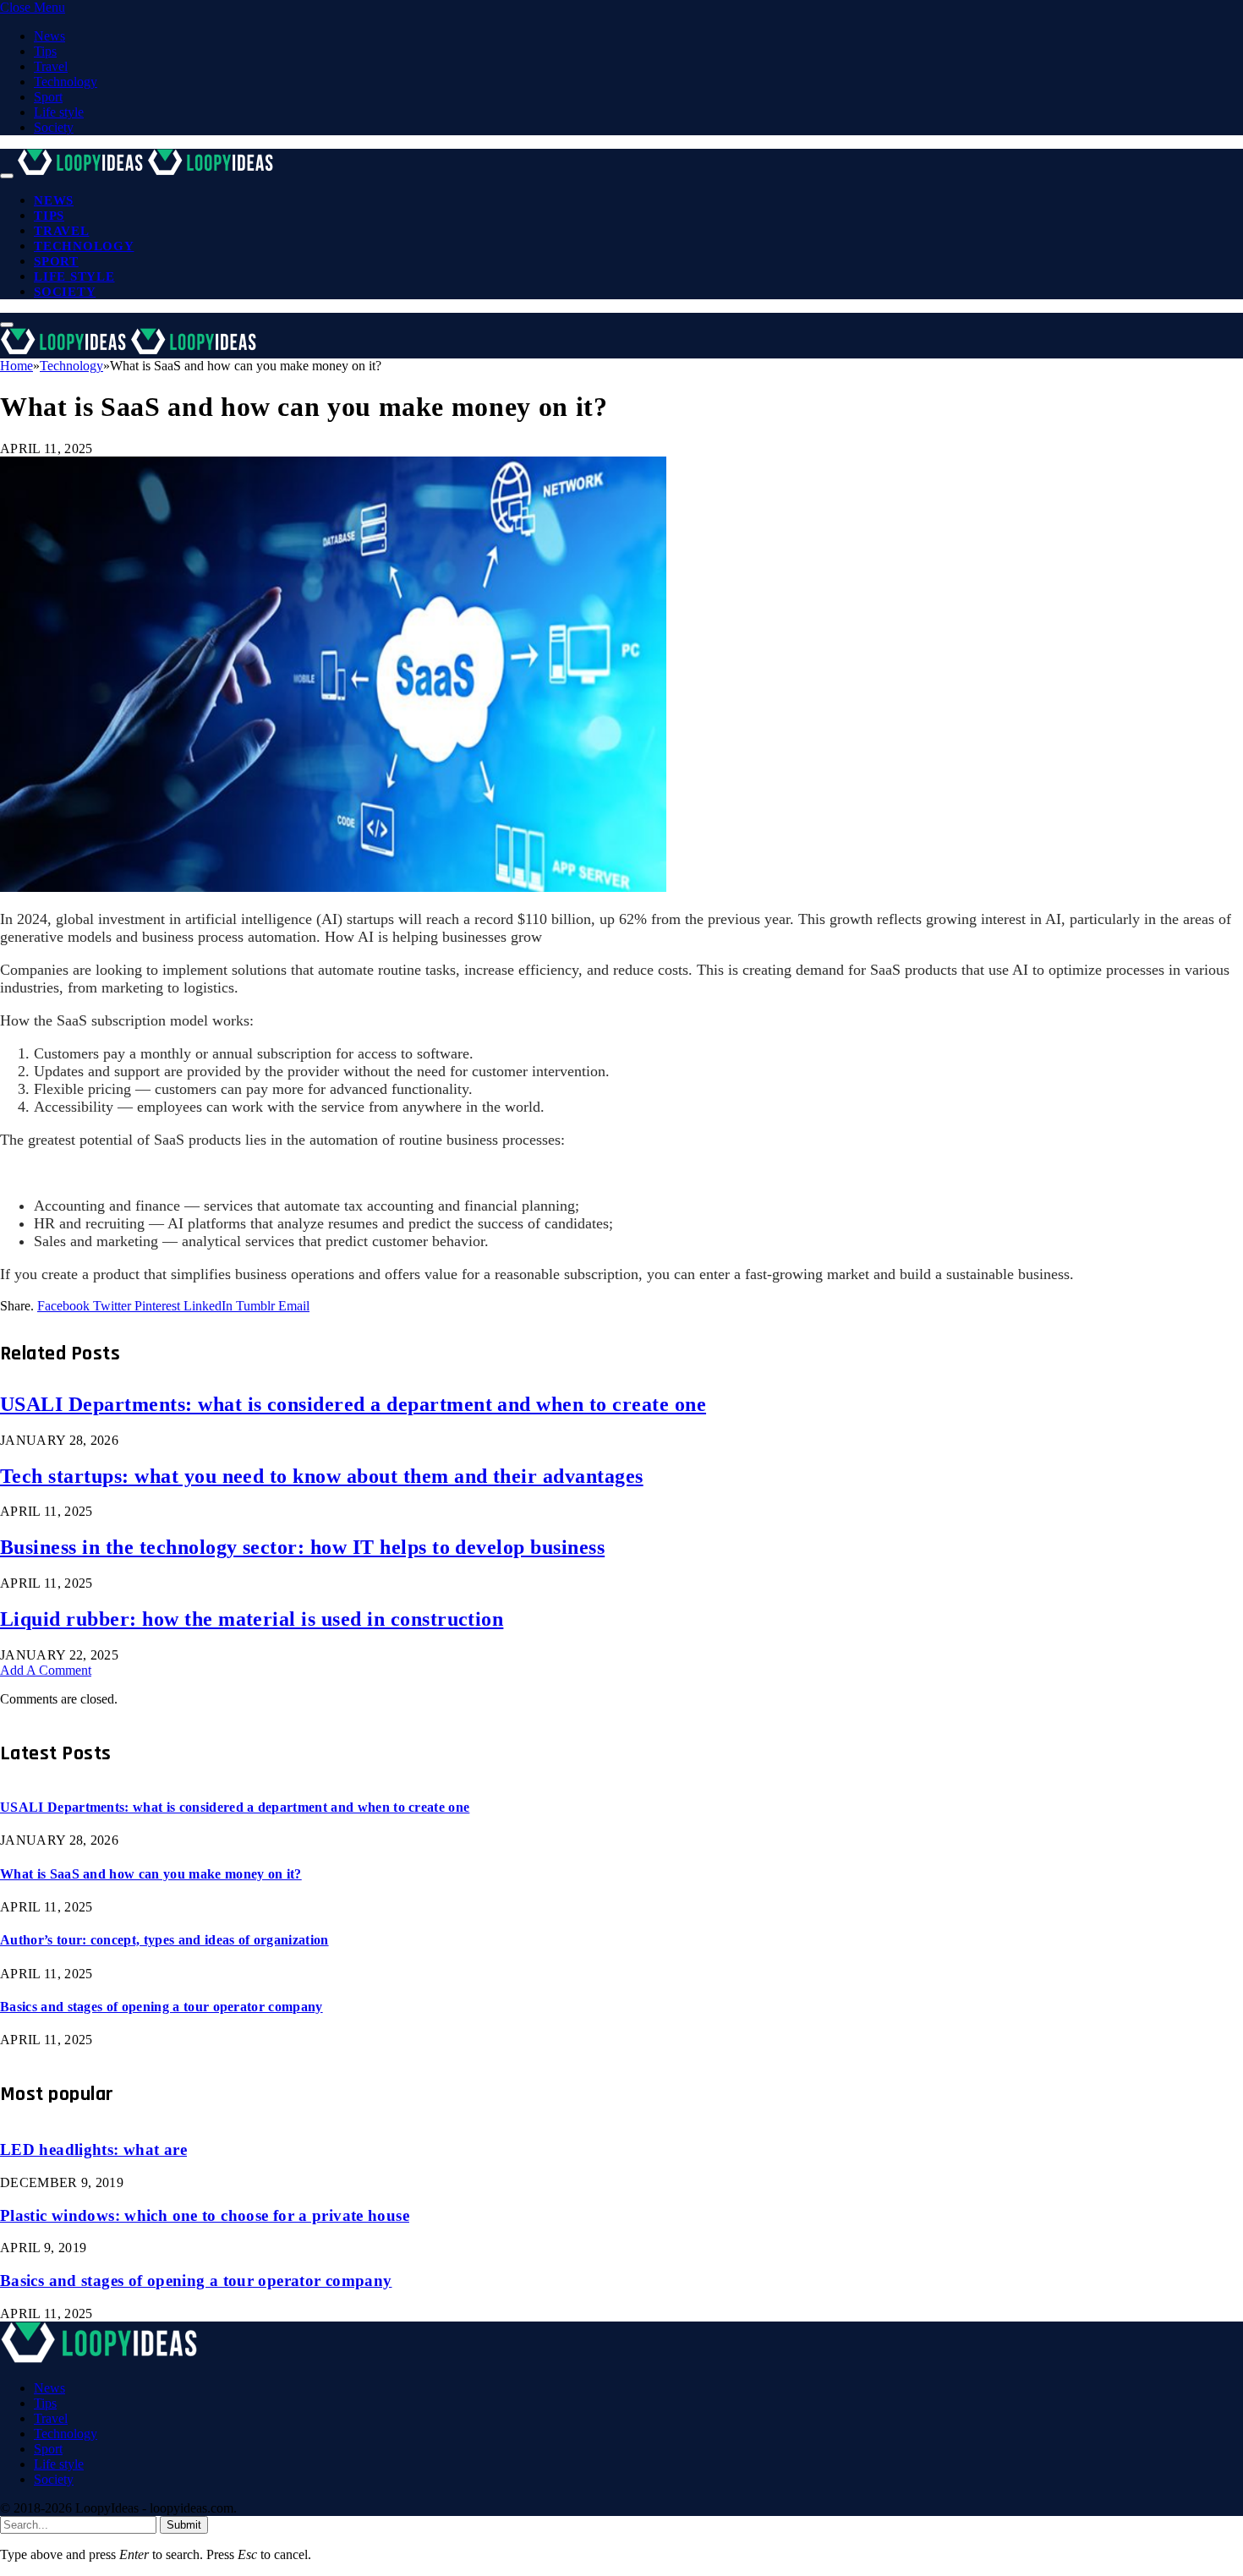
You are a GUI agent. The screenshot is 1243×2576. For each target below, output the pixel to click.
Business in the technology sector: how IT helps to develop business (302, 1547)
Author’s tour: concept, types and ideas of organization (164, 1940)
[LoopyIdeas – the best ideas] (147, 171)
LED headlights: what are (93, 2149)
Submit (184, 2525)
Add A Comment (46, 1670)
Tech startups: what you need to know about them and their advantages (322, 1476)
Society (54, 127)
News (49, 36)
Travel (51, 66)
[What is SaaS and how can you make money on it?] (333, 887)
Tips (45, 51)
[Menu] (7, 176)
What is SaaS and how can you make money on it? (151, 1874)
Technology (66, 82)
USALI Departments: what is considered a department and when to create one (353, 1404)
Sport (48, 97)
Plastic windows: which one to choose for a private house (205, 2215)
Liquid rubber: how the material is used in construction (252, 1619)
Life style (59, 112)
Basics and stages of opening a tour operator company (162, 2007)
